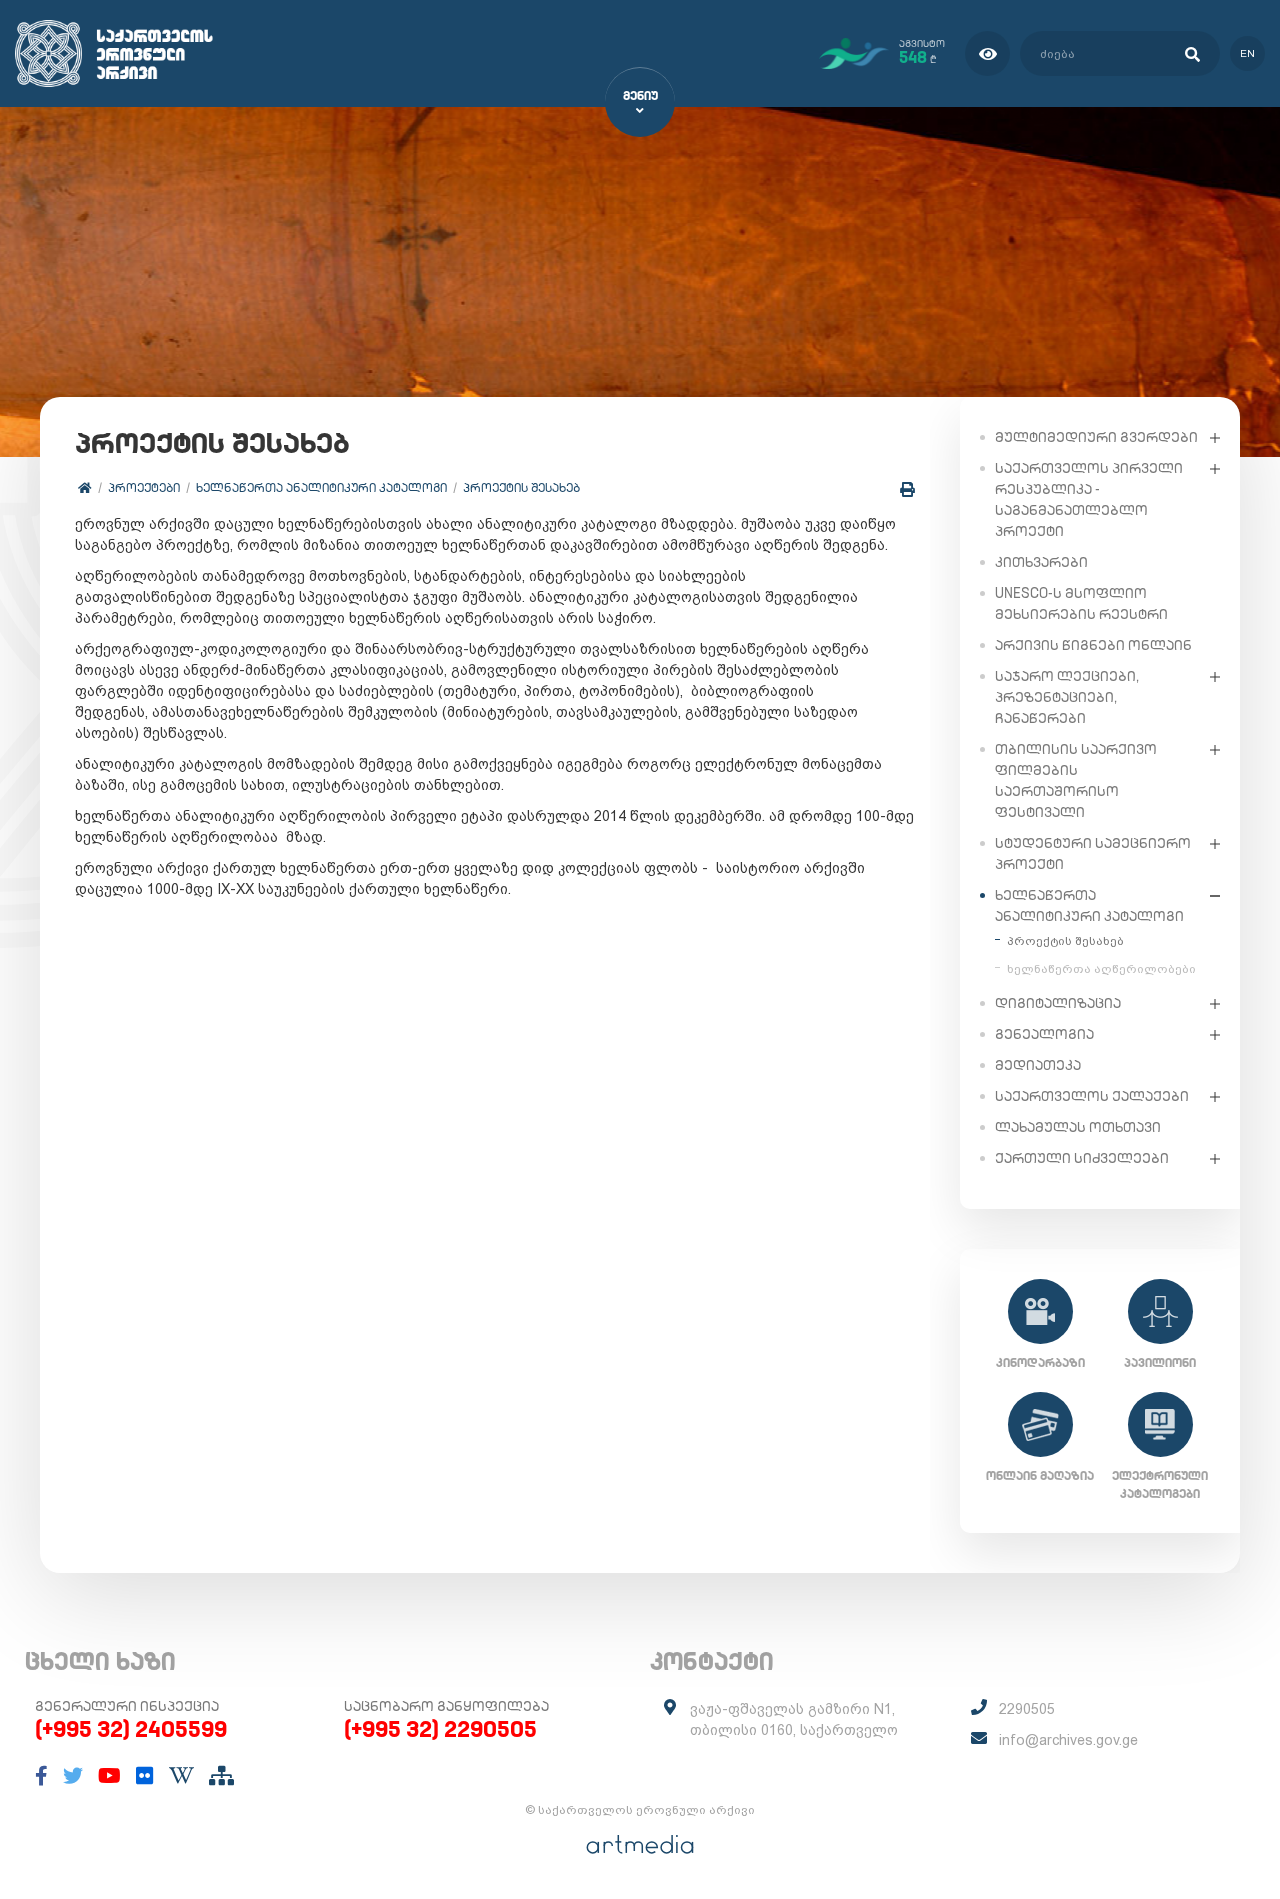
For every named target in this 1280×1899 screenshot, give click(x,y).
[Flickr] (145, 1776)
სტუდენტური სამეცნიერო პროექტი (1093, 853)
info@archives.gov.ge (1068, 1740)
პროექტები (144, 487)
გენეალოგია (1044, 1034)
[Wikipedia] (181, 1776)
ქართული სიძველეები (1082, 1158)
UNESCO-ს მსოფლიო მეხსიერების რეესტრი (1081, 603)
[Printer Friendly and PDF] (907, 489)
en (1247, 53)
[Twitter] (73, 1776)
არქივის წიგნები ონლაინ (1093, 645)
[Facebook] (41, 1776)
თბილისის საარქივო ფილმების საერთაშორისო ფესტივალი (1076, 780)
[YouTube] (109, 1776)
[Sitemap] (221, 1776)
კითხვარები (1041, 562)
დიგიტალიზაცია (1058, 1003)
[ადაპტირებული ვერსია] (987, 53)
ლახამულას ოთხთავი (1078, 1127)
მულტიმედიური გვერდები (1096, 437)
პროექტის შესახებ (521, 487)
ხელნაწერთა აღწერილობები (1101, 969)
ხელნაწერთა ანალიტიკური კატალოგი (321, 487)
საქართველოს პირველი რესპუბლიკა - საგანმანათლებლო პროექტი (1089, 499)
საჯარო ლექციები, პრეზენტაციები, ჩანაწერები (1067, 697)
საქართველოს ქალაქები (1092, 1096)
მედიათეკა (1038, 1065)
